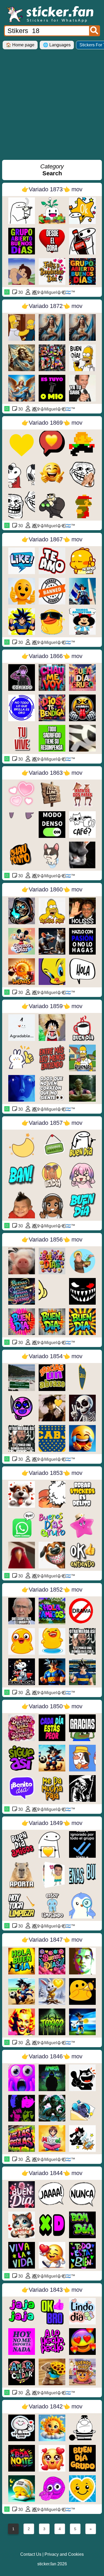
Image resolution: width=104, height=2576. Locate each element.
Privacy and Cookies (64, 2554)
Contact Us (31, 2554)
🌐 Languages (57, 45)
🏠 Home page (20, 45)
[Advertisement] (52, 107)
